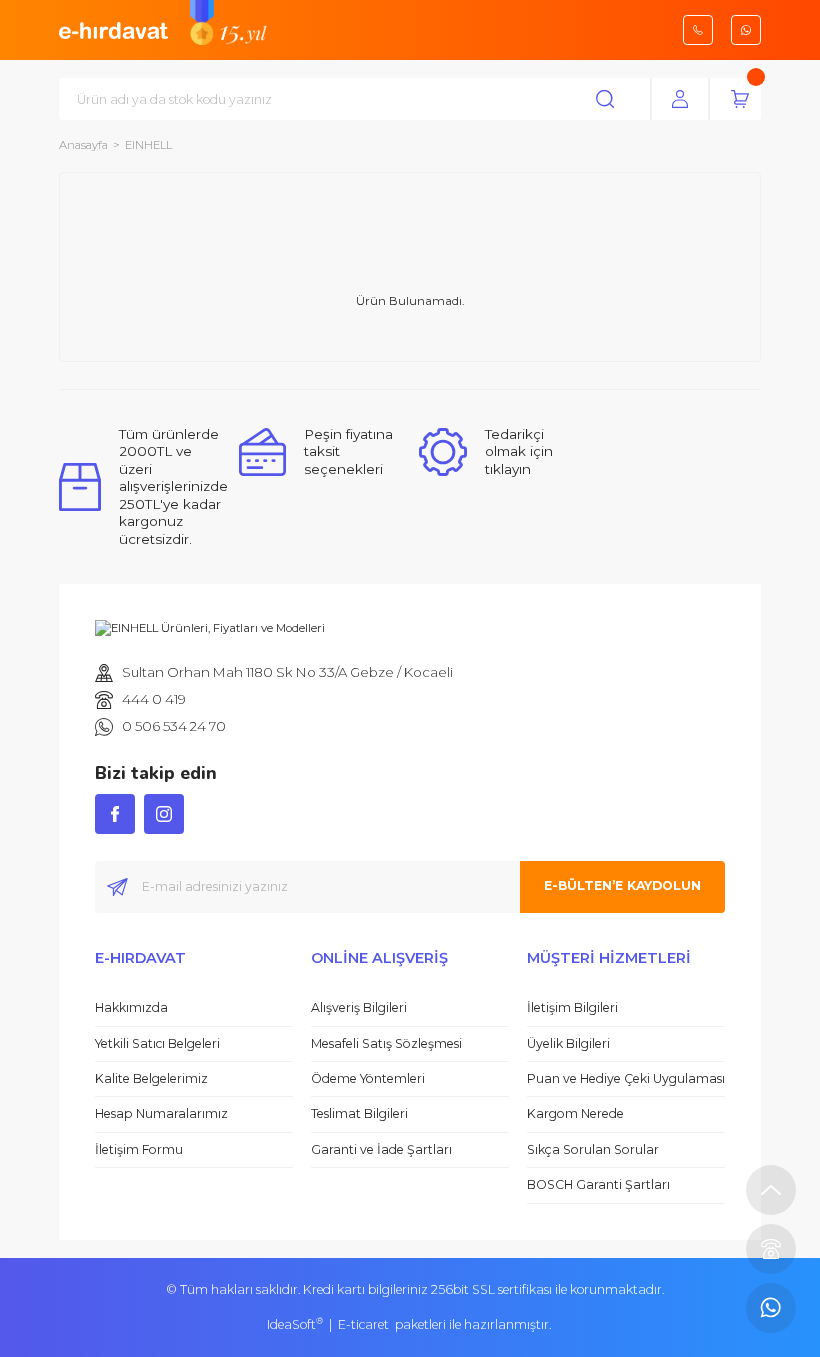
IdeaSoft (295, 1324)
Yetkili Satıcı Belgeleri (157, 1043)
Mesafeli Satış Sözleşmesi (386, 1043)
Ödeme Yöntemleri (368, 1078)
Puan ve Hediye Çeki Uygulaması (626, 1078)
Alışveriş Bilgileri (359, 1007)
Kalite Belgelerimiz (151, 1078)
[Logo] (113, 29)
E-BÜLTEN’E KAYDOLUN (622, 885)
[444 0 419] (771, 1249)
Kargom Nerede (575, 1113)
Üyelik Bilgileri (568, 1043)
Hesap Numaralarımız (161, 1113)
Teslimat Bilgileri (359, 1113)
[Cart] (740, 99)
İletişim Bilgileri (572, 1007)
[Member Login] (680, 99)
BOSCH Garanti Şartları (598, 1184)
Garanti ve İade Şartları (381, 1149)
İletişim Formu (139, 1149)
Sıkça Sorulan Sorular (593, 1149)
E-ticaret (363, 1324)
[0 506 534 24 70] (771, 1308)
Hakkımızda (131, 1007)
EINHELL (148, 145)
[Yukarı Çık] (771, 1190)
